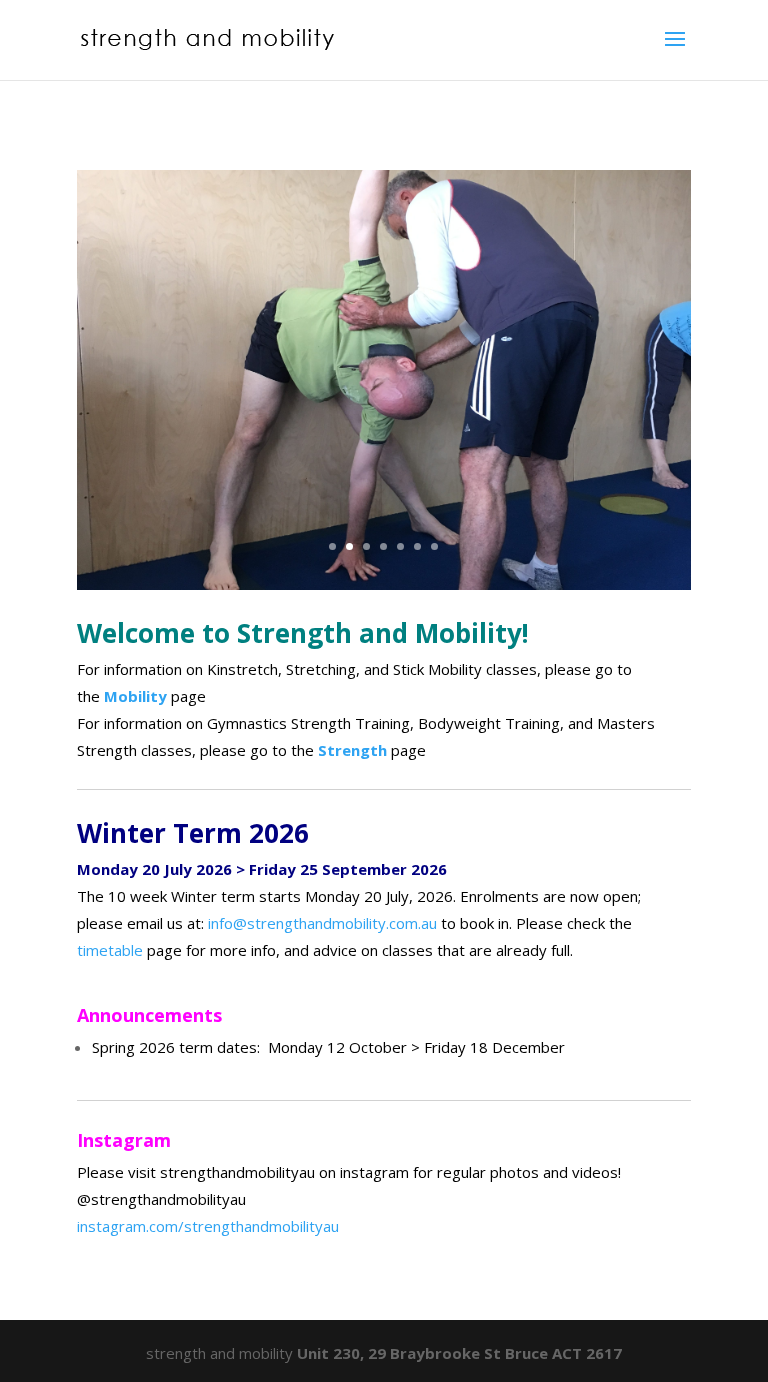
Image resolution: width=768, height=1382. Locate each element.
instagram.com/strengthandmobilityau (208, 1226)
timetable (110, 950)
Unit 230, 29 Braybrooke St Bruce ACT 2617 (459, 1353)
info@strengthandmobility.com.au (322, 923)
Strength (354, 750)
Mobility (137, 696)
